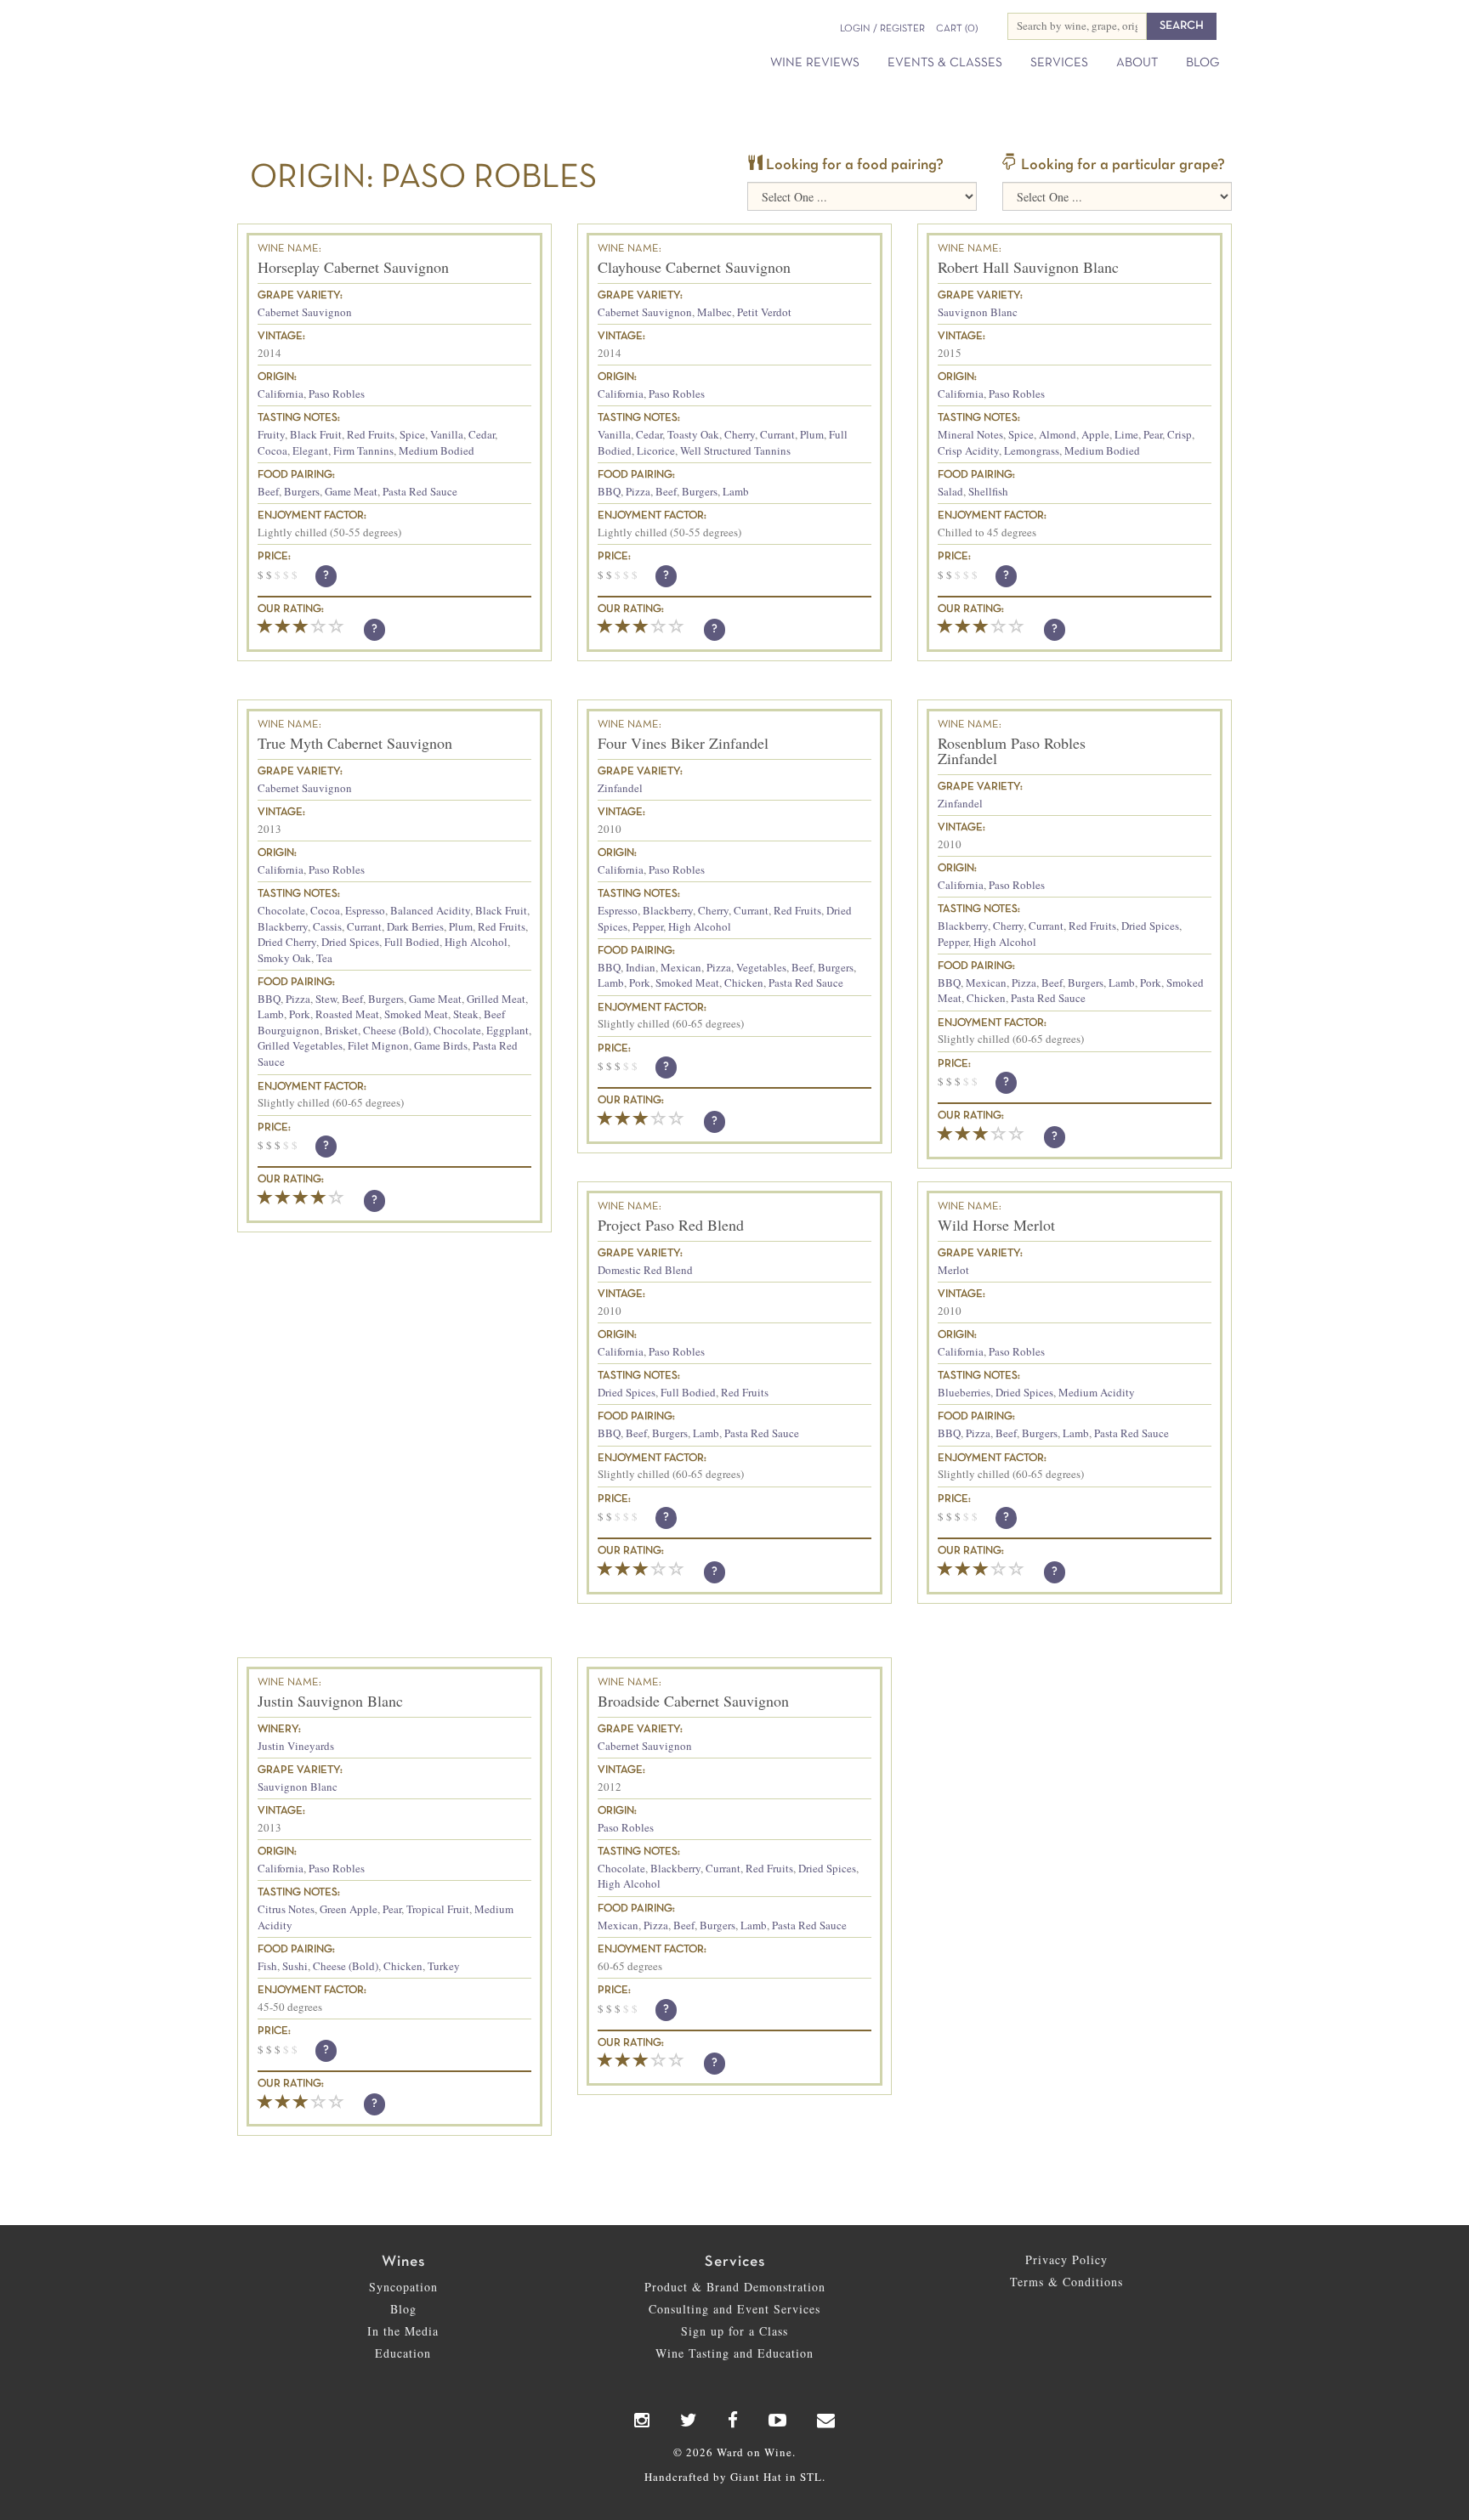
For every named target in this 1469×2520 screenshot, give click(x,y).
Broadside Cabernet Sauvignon (693, 1701)
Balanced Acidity (430, 910)
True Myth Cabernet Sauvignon (355, 743)
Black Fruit (316, 434)
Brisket (341, 1030)
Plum (812, 434)
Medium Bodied (437, 450)
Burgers (302, 491)
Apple (1095, 434)
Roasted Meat (347, 1014)
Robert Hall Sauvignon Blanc (1028, 267)
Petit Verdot (764, 312)
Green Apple (349, 1909)
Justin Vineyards (296, 1746)
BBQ (609, 491)
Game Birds (441, 1045)
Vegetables (761, 967)
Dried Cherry (287, 942)
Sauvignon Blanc (978, 312)
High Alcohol (476, 942)
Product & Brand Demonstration (735, 2287)
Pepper (648, 926)
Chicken (744, 983)
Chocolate (281, 910)
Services (1059, 63)
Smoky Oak (284, 958)
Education (403, 2353)
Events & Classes (945, 63)
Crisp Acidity (968, 450)
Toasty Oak (693, 434)
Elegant (310, 450)
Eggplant (508, 1030)
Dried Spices (350, 942)
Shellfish (988, 491)
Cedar (482, 434)
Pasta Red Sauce (420, 491)
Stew (326, 999)
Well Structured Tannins (735, 450)
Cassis (327, 926)
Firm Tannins (363, 450)
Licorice (656, 450)
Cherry (740, 434)
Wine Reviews (815, 63)
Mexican (681, 967)
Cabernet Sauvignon (305, 312)
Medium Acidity (1097, 1392)
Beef (268, 491)
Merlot (953, 1270)
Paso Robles (337, 394)
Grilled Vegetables (300, 1045)
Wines (403, 2262)
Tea (324, 958)
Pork (300, 1014)
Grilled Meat (496, 999)
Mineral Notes (970, 434)
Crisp (1180, 434)
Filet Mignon (378, 1045)
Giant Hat (756, 2477)
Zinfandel (620, 788)
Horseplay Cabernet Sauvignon (353, 267)
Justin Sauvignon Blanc (330, 1701)
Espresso (365, 910)
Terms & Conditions (1066, 2282)
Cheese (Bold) (396, 1030)
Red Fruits (371, 434)
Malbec (715, 312)
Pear (1153, 434)
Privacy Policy (1066, 2260)
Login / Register (882, 29)
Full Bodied (412, 942)
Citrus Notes (286, 1909)
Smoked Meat (416, 1014)
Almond (1058, 434)
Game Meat (351, 491)
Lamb (736, 491)
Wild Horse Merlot (996, 1225)
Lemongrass (1032, 450)
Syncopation (403, 2287)
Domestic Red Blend (645, 1270)
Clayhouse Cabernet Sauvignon (694, 267)
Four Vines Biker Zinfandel (683, 743)
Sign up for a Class (734, 2331)
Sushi (295, 1966)
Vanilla (447, 434)
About (1137, 63)
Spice (412, 434)
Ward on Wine (396, 42)
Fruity (271, 434)
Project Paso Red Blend (671, 1225)
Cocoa (272, 450)
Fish (267, 1966)
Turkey (444, 1966)
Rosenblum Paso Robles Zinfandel (1012, 750)
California (281, 394)
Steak (466, 1014)
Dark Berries (415, 926)
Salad (950, 491)
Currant (777, 434)
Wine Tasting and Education (734, 2353)
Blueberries (964, 1392)
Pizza (638, 491)
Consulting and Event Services (734, 2309)
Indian (641, 967)
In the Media (403, 2331)
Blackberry (283, 926)
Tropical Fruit (438, 1909)
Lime (1126, 434)
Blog (1202, 63)
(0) (957, 29)
